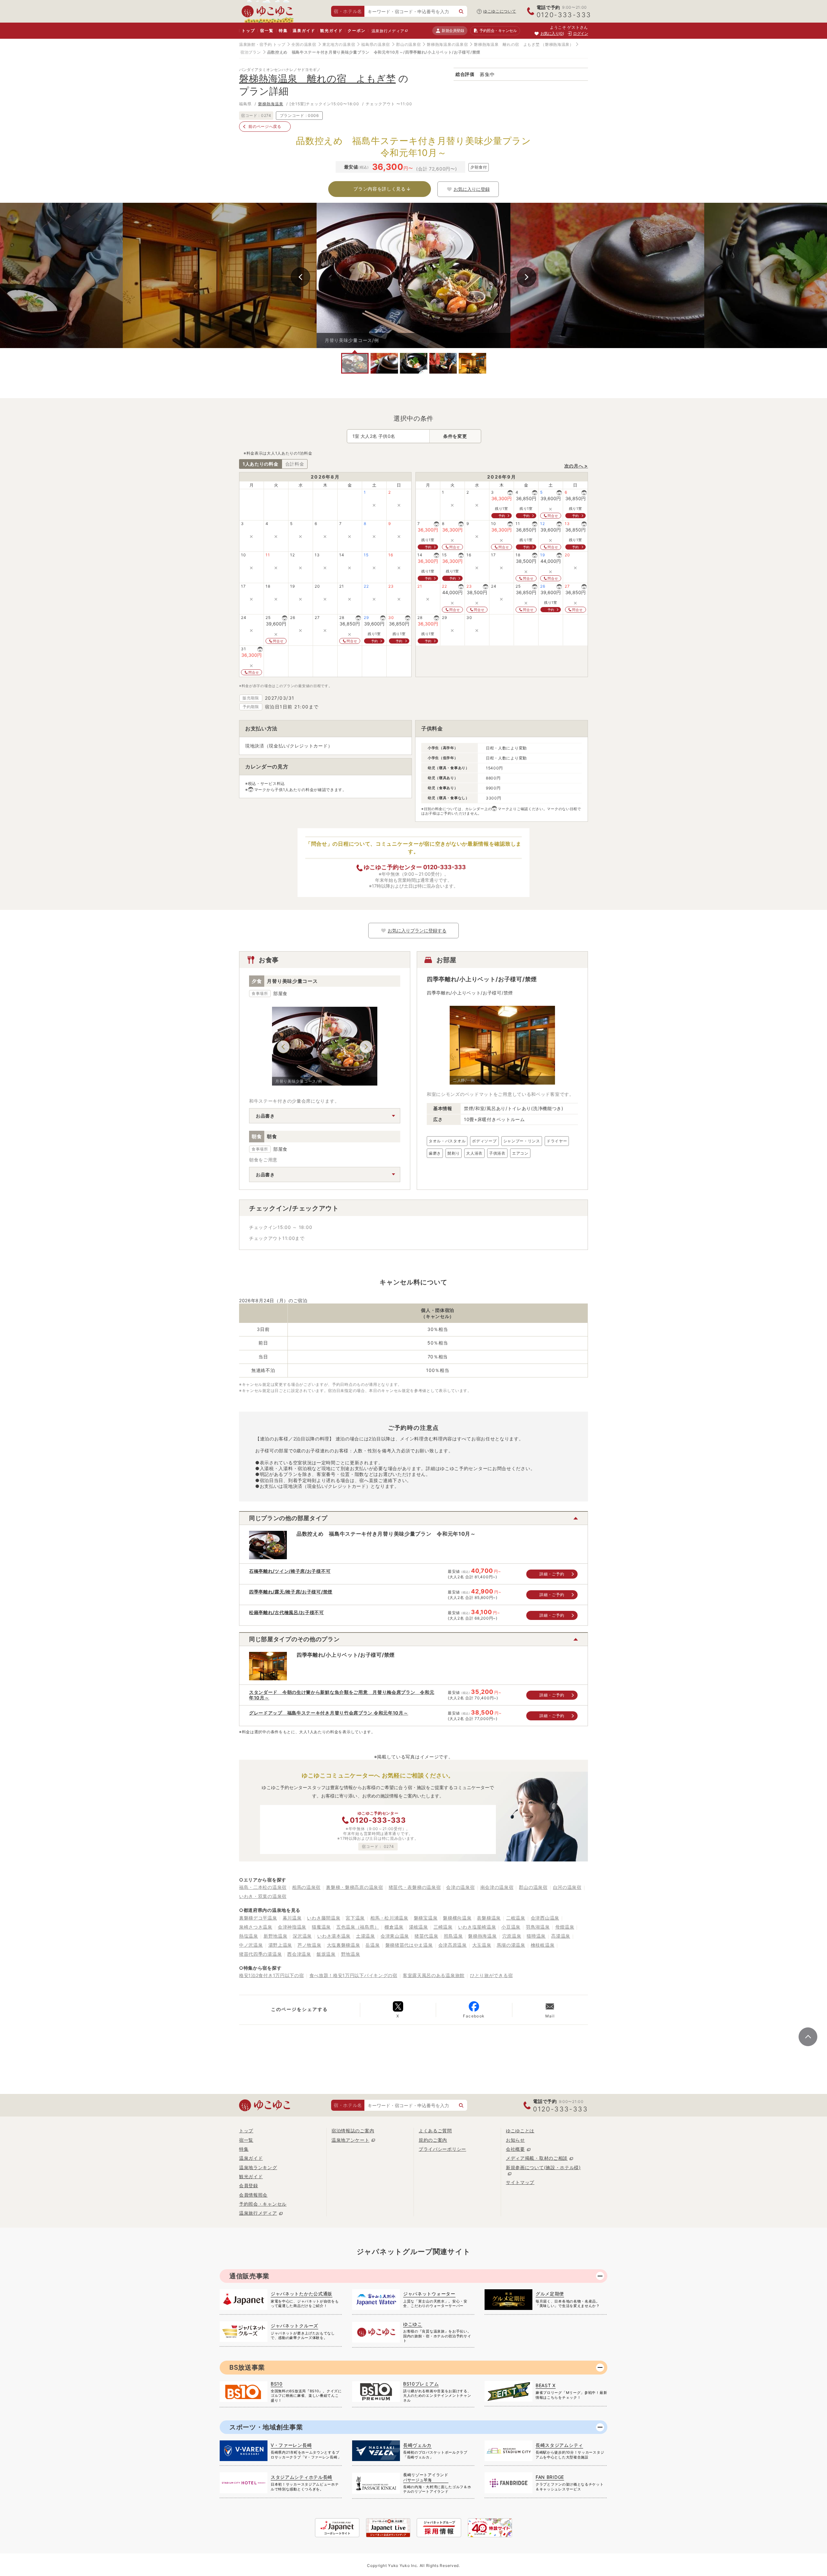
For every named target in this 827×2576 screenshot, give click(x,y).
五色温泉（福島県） (358, 1927)
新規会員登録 (453, 31)
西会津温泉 (299, 1954)
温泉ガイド (304, 31)
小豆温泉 (511, 1927)
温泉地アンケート (351, 2140)
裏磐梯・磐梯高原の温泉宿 (354, 1887)
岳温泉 (372, 1945)
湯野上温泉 (280, 1945)
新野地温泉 (276, 1936)
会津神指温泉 (292, 1927)
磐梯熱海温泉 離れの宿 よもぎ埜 (507, 44)
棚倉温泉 (394, 1927)
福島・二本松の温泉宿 (263, 1887)
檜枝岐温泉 (543, 1945)
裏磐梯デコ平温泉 (258, 1918)
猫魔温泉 (321, 1927)
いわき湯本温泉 (334, 1936)
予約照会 (498, 31)
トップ (248, 31)
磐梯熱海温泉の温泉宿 (447, 44)
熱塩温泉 (249, 1936)
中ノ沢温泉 (251, 1945)
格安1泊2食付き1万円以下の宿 (272, 1975)
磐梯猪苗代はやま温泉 (409, 1945)
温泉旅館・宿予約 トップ (262, 44)
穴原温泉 (512, 1936)
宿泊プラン (251, 52)
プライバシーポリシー (442, 2149)
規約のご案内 (433, 2140)
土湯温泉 (366, 1936)
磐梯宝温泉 (426, 1918)
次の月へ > (576, 466)
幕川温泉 (292, 1918)
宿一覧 (267, 31)
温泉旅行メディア (388, 31)
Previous (300, 277)
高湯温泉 (561, 1936)
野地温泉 (351, 1954)
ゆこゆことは (520, 2131)
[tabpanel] (413, 275)
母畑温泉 (565, 1927)
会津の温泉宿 (460, 1887)
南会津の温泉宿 (497, 1887)
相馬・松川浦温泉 (389, 1918)
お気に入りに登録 (472, 189)
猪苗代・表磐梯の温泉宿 (415, 1887)
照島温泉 (453, 1936)
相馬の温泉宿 (306, 1887)
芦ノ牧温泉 (309, 1945)
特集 (283, 31)
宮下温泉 (355, 1918)
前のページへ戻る (265, 126)
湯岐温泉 (419, 1927)
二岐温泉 (516, 1918)
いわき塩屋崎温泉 (477, 1927)
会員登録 (249, 2185)
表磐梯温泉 (489, 1918)
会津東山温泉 (395, 1936)
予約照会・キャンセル (263, 2204)
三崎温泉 (443, 1927)
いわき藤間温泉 (324, 1918)
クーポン (356, 31)
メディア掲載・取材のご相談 (537, 2158)
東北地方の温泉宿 (339, 44)
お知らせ (515, 2140)
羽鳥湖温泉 (538, 1927)
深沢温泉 (302, 1936)
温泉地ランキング (258, 2167)
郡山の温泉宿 (408, 44)
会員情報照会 (253, 2195)
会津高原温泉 (453, 1945)
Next (527, 277)
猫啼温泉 (536, 1936)
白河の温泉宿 (567, 1887)
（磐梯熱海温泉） (557, 44)
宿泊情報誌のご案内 (353, 2131)
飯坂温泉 (326, 1954)
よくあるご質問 (435, 2131)
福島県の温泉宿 (376, 44)
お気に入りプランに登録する (417, 931)
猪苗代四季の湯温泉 (260, 1954)
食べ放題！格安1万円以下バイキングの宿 (353, 1975)
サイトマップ (520, 2182)
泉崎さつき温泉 (256, 1927)
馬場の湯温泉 (511, 1945)
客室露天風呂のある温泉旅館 (434, 1975)
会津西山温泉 (545, 1918)
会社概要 (515, 2149)
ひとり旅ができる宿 (491, 1975)
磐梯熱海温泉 (271, 104)
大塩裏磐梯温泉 (344, 1945)
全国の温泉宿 (304, 44)
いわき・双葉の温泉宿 (263, 1896)
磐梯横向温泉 (457, 1918)
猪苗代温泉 (426, 1936)
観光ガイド (331, 31)
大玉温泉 (482, 1945)
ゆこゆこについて (500, 11)
